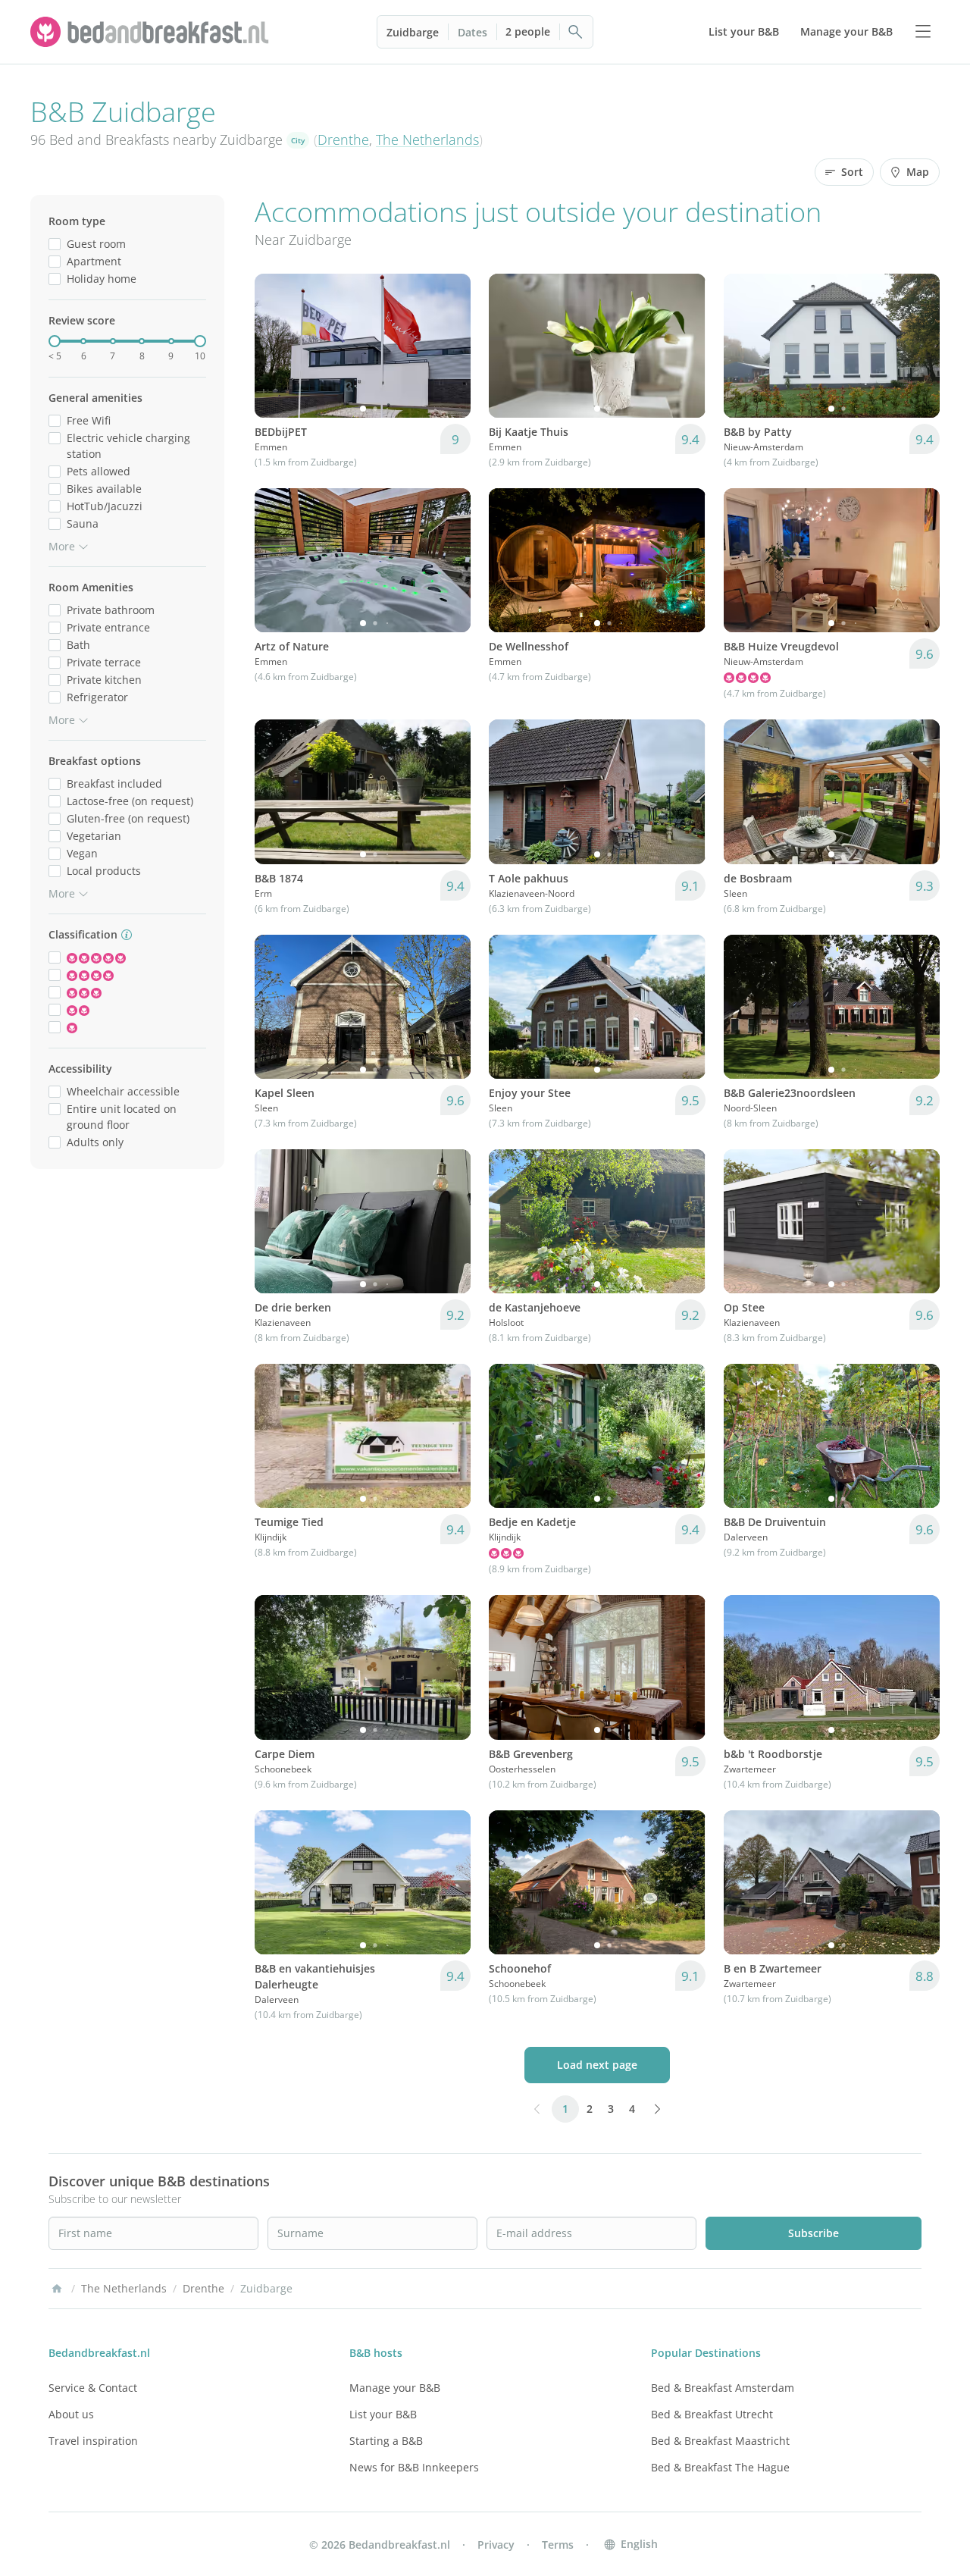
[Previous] (276, 346)
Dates (472, 32)
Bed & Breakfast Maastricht (720, 2441)
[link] (152, 32)
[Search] (576, 32)
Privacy (496, 2545)
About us (71, 2414)
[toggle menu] (923, 32)
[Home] (57, 2289)
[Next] (449, 346)
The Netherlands (427, 139)
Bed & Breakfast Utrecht (712, 2414)
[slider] (55, 341)
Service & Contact (93, 2388)
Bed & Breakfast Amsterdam (723, 2388)
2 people (528, 31)
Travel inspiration (93, 2441)
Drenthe (343, 139)
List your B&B (383, 2414)
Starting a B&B (386, 2441)
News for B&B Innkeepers (414, 2467)
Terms (558, 2545)
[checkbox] (55, 244)
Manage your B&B (395, 2388)
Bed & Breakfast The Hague (720, 2467)
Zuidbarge (413, 32)
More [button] (62, 546)
